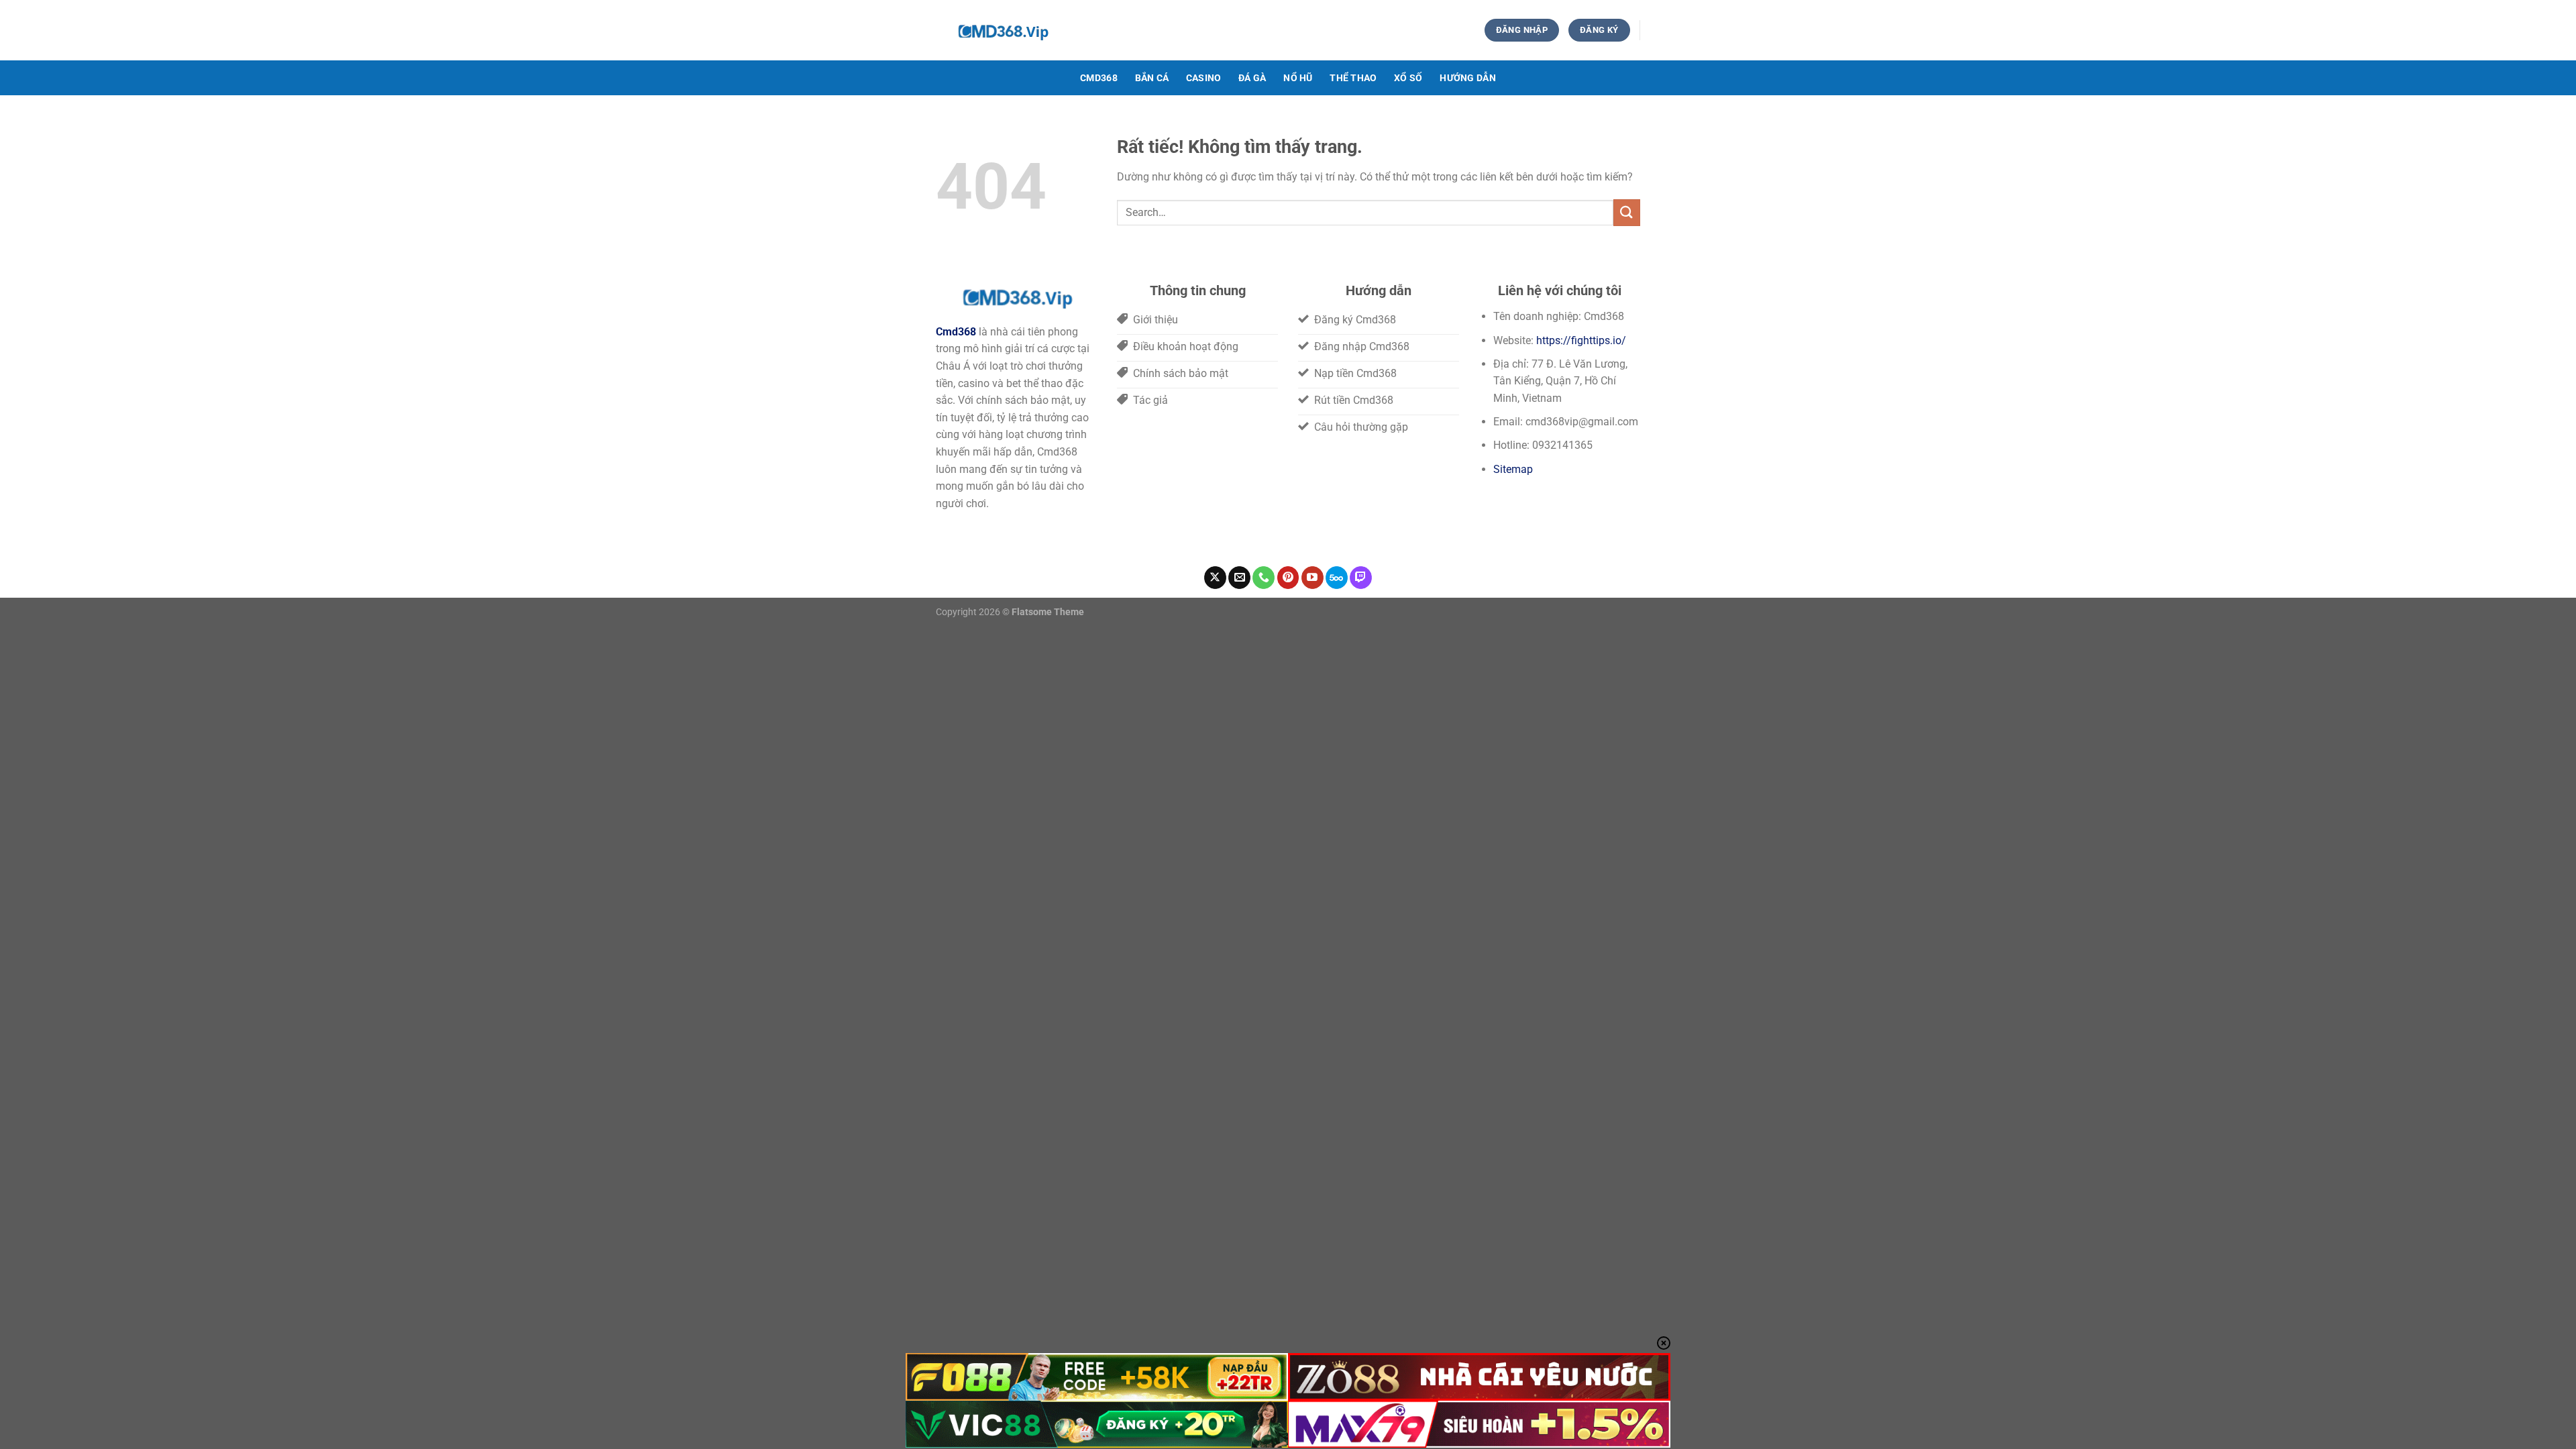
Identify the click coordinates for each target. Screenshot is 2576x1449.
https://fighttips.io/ (1581, 340)
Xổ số (1408, 78)
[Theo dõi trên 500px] (1337, 578)
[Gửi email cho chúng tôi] (1239, 578)
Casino (1204, 78)
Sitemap (1513, 469)
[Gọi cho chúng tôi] (1264, 578)
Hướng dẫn (1468, 78)
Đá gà (1252, 78)
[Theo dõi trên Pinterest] (1288, 578)
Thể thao (1353, 78)
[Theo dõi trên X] (1215, 578)
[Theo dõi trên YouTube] (1312, 578)
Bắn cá (1152, 78)
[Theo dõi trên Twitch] (1361, 578)
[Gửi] (1627, 212)
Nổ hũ (1298, 78)
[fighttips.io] (1171, 30)
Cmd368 (1099, 78)
